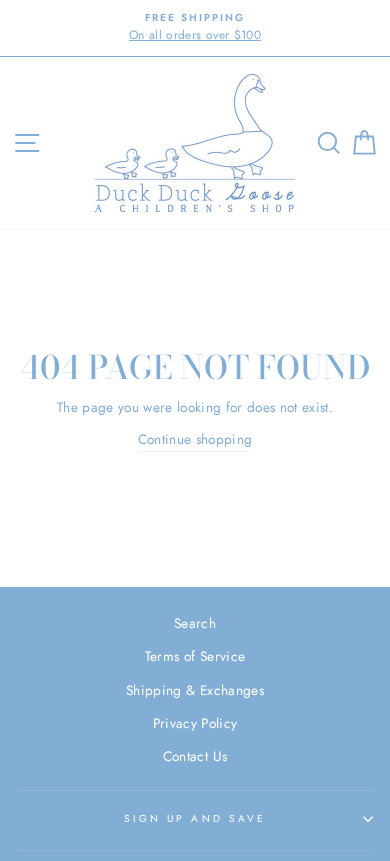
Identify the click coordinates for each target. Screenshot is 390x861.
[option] (195, 28)
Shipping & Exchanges (195, 690)
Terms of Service (195, 656)
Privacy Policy (195, 723)
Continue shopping (195, 439)
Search (195, 623)
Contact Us (195, 756)
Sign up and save (195, 818)
